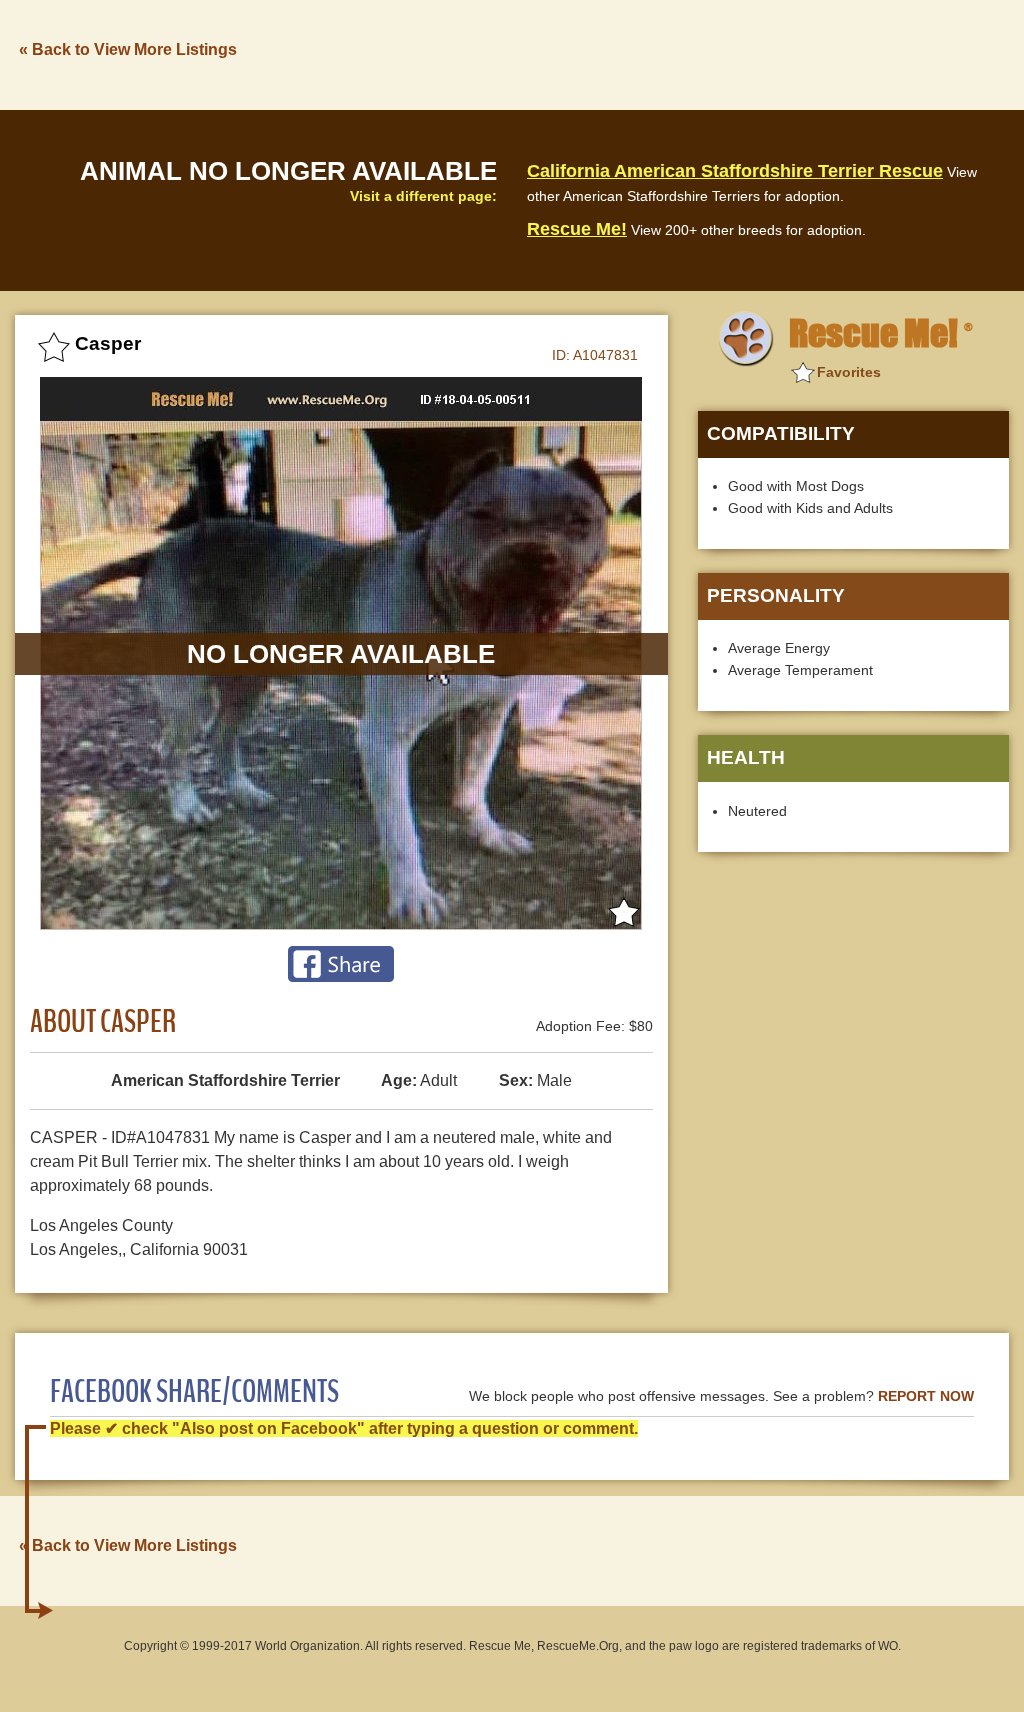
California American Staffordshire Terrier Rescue (735, 171)
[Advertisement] (645, 53)
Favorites (849, 372)
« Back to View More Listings (128, 49)
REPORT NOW (926, 1396)
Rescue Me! (577, 229)
